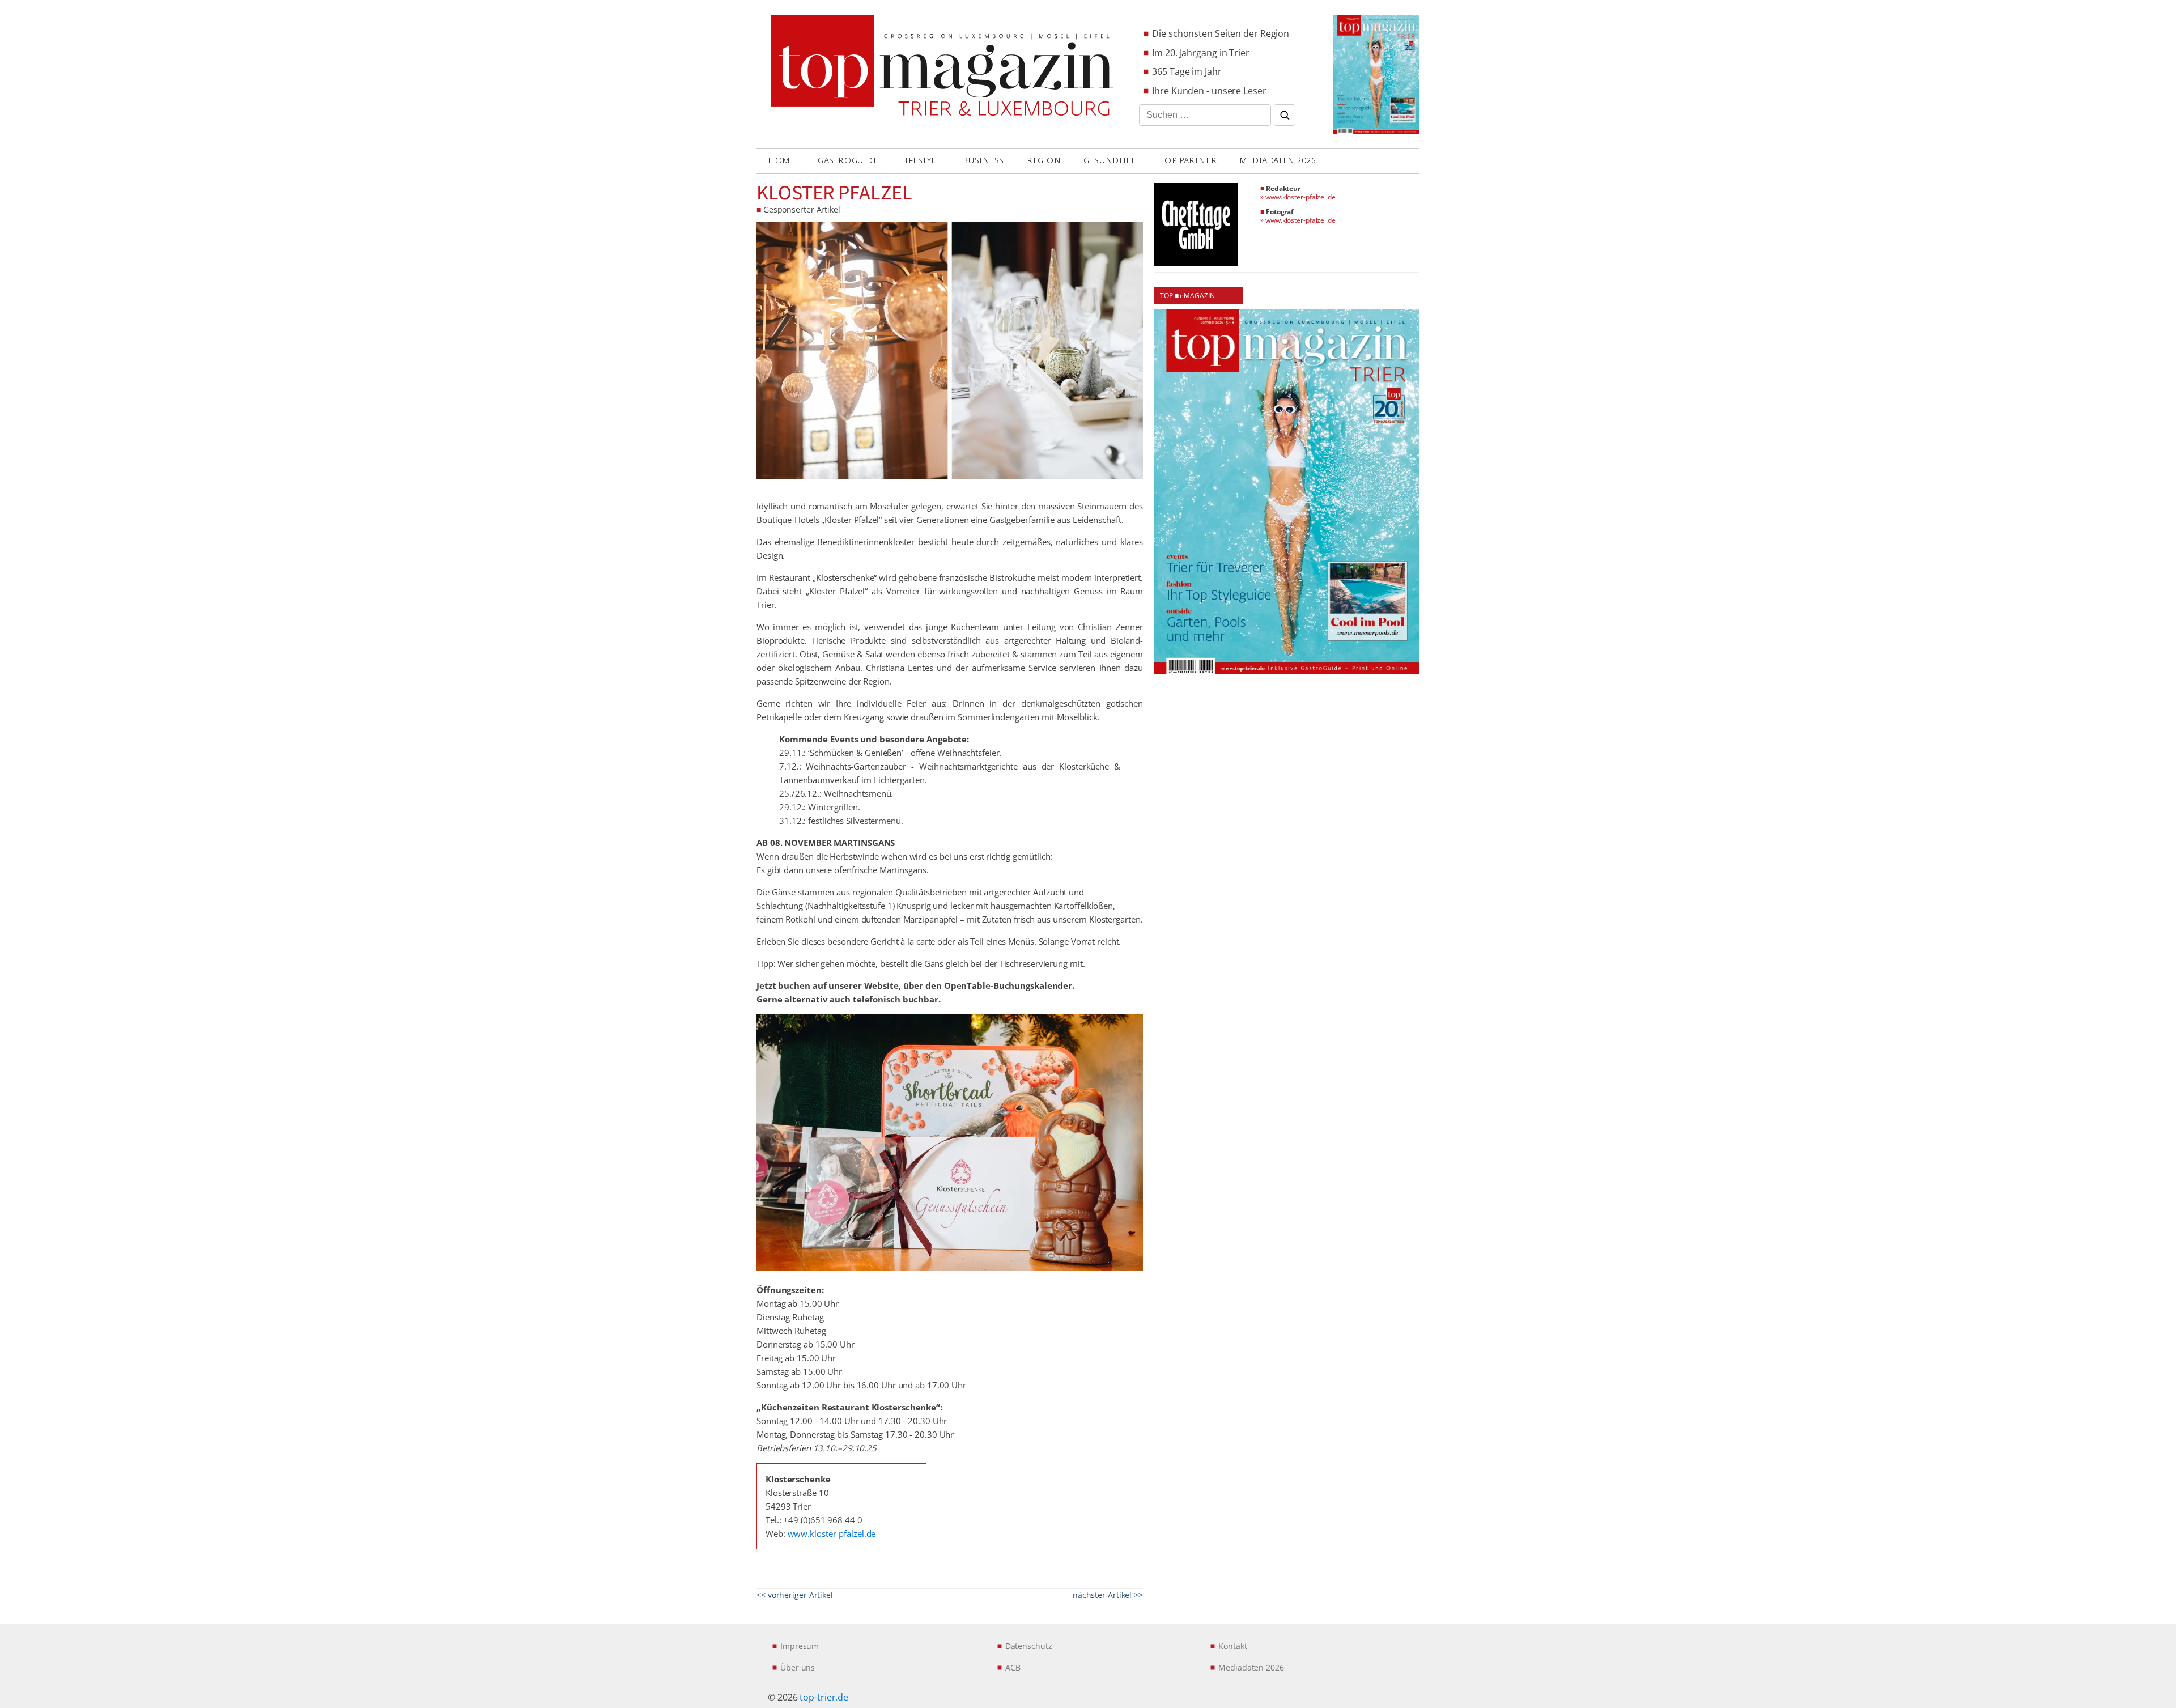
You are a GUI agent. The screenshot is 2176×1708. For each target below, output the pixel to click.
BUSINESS (983, 161)
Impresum (800, 1646)
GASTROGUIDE (848, 161)
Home (781, 161)
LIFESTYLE (920, 161)
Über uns (798, 1667)
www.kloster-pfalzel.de (832, 1533)
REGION (1044, 161)
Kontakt (1232, 1646)
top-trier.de (824, 1697)
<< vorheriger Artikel (795, 1595)
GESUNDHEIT (1111, 161)
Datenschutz (1029, 1646)
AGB (1013, 1667)
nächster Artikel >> (1108, 1595)
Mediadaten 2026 (1278, 161)
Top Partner (1189, 161)
